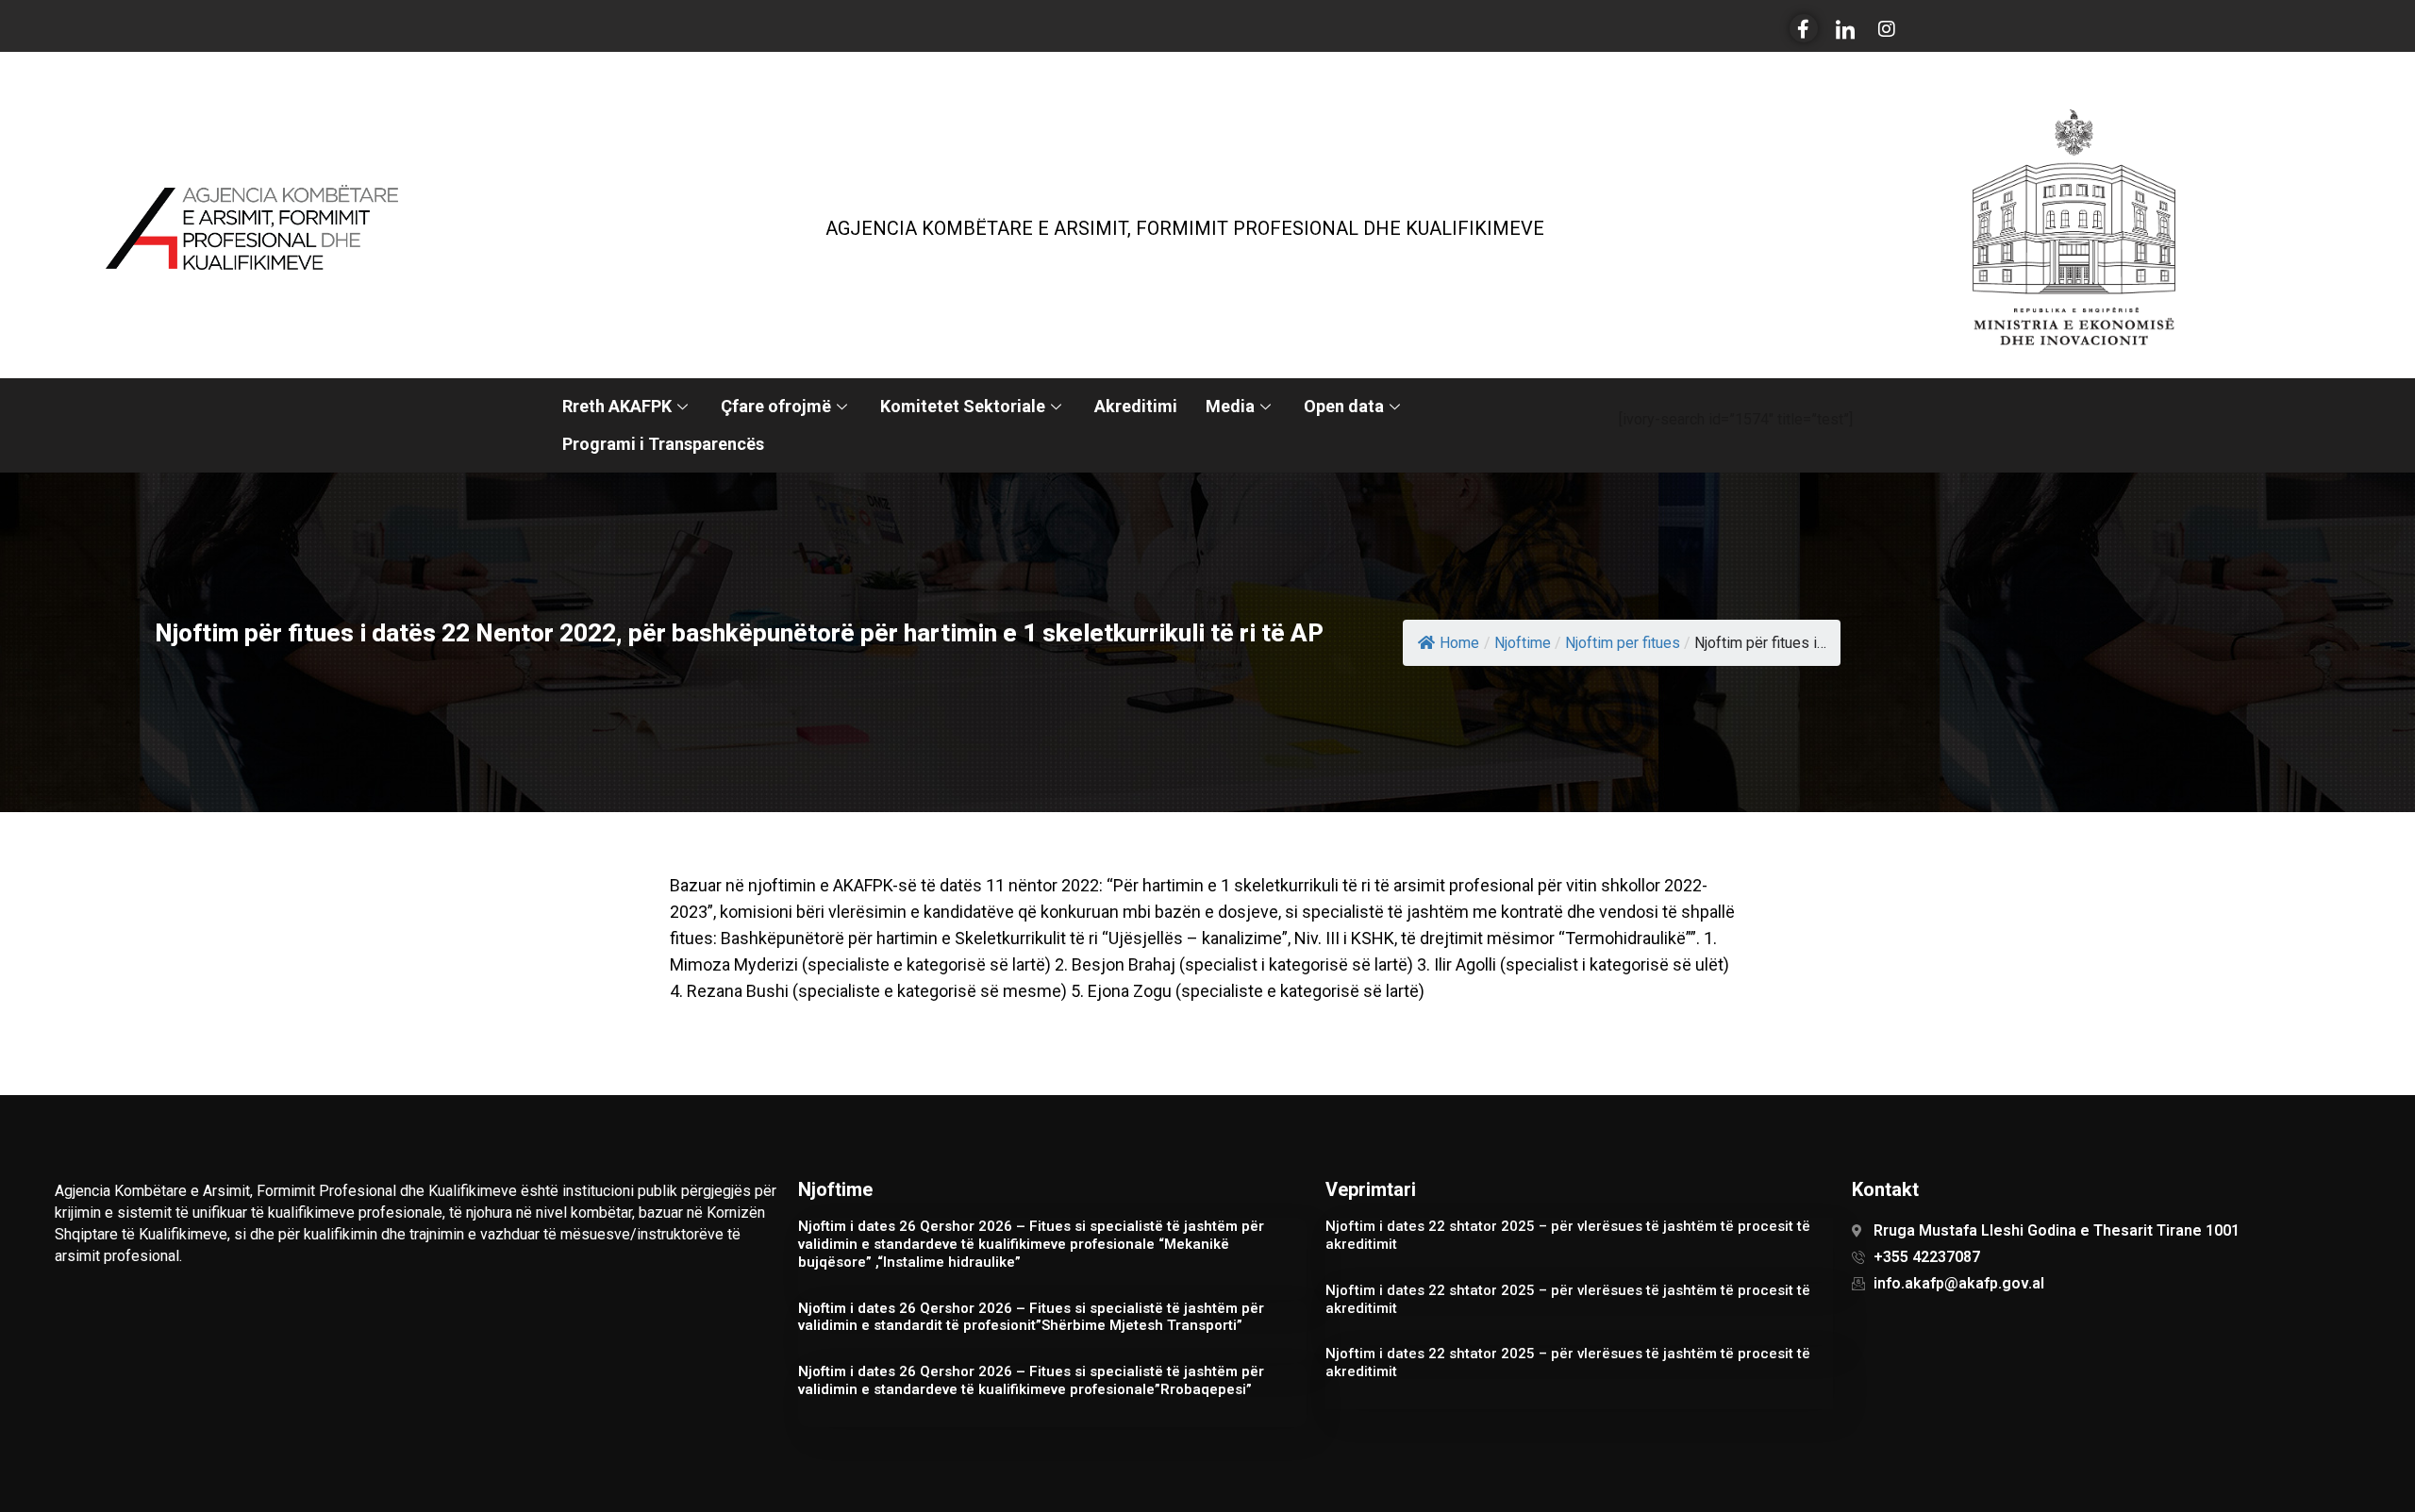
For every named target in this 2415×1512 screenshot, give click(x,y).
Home (1459, 643)
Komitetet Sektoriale (963, 406)
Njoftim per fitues (1623, 643)
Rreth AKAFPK (617, 406)
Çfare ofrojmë (776, 406)
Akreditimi (1136, 406)
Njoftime (1523, 643)
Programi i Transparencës (663, 444)
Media (1230, 406)
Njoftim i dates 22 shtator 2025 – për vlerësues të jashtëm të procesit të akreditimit (1568, 1235)
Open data (1344, 406)
